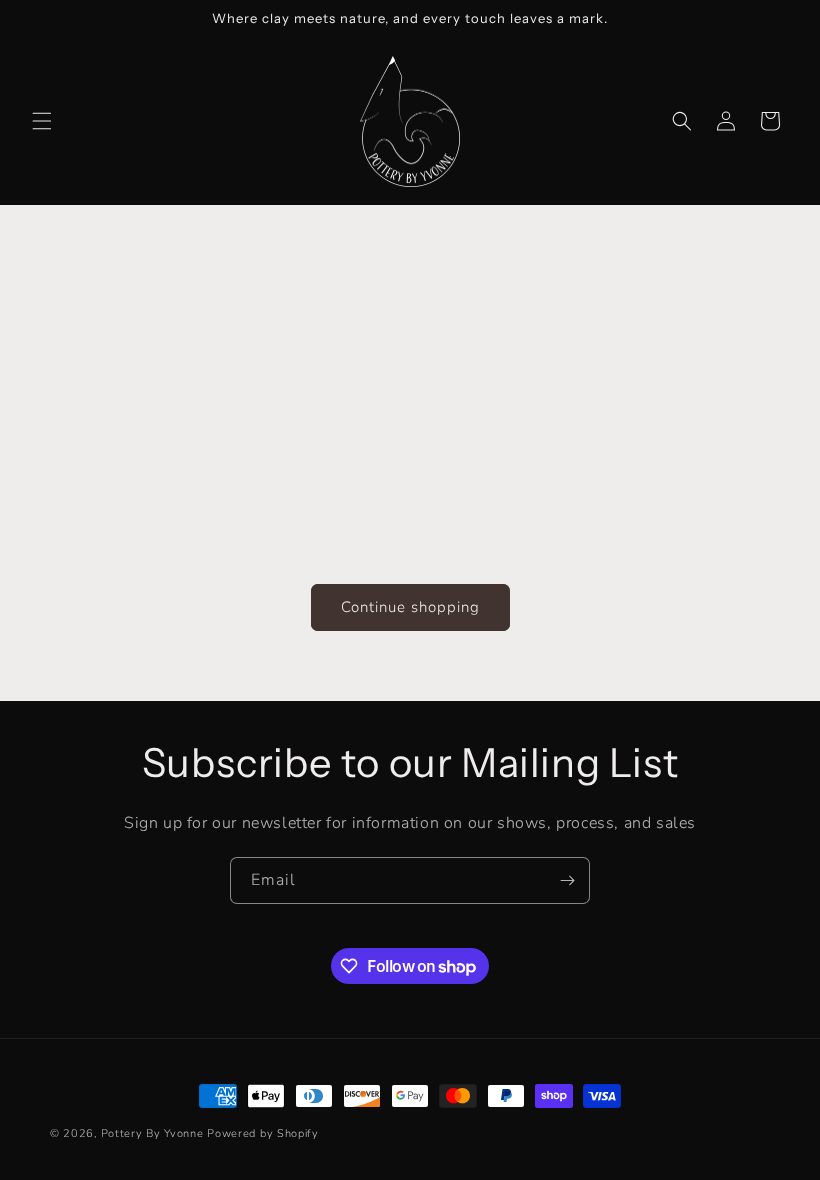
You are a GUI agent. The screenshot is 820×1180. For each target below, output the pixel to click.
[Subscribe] (567, 880)
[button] (42, 121)
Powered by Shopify (263, 1133)
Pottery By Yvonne (152, 1133)
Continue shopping (410, 607)
